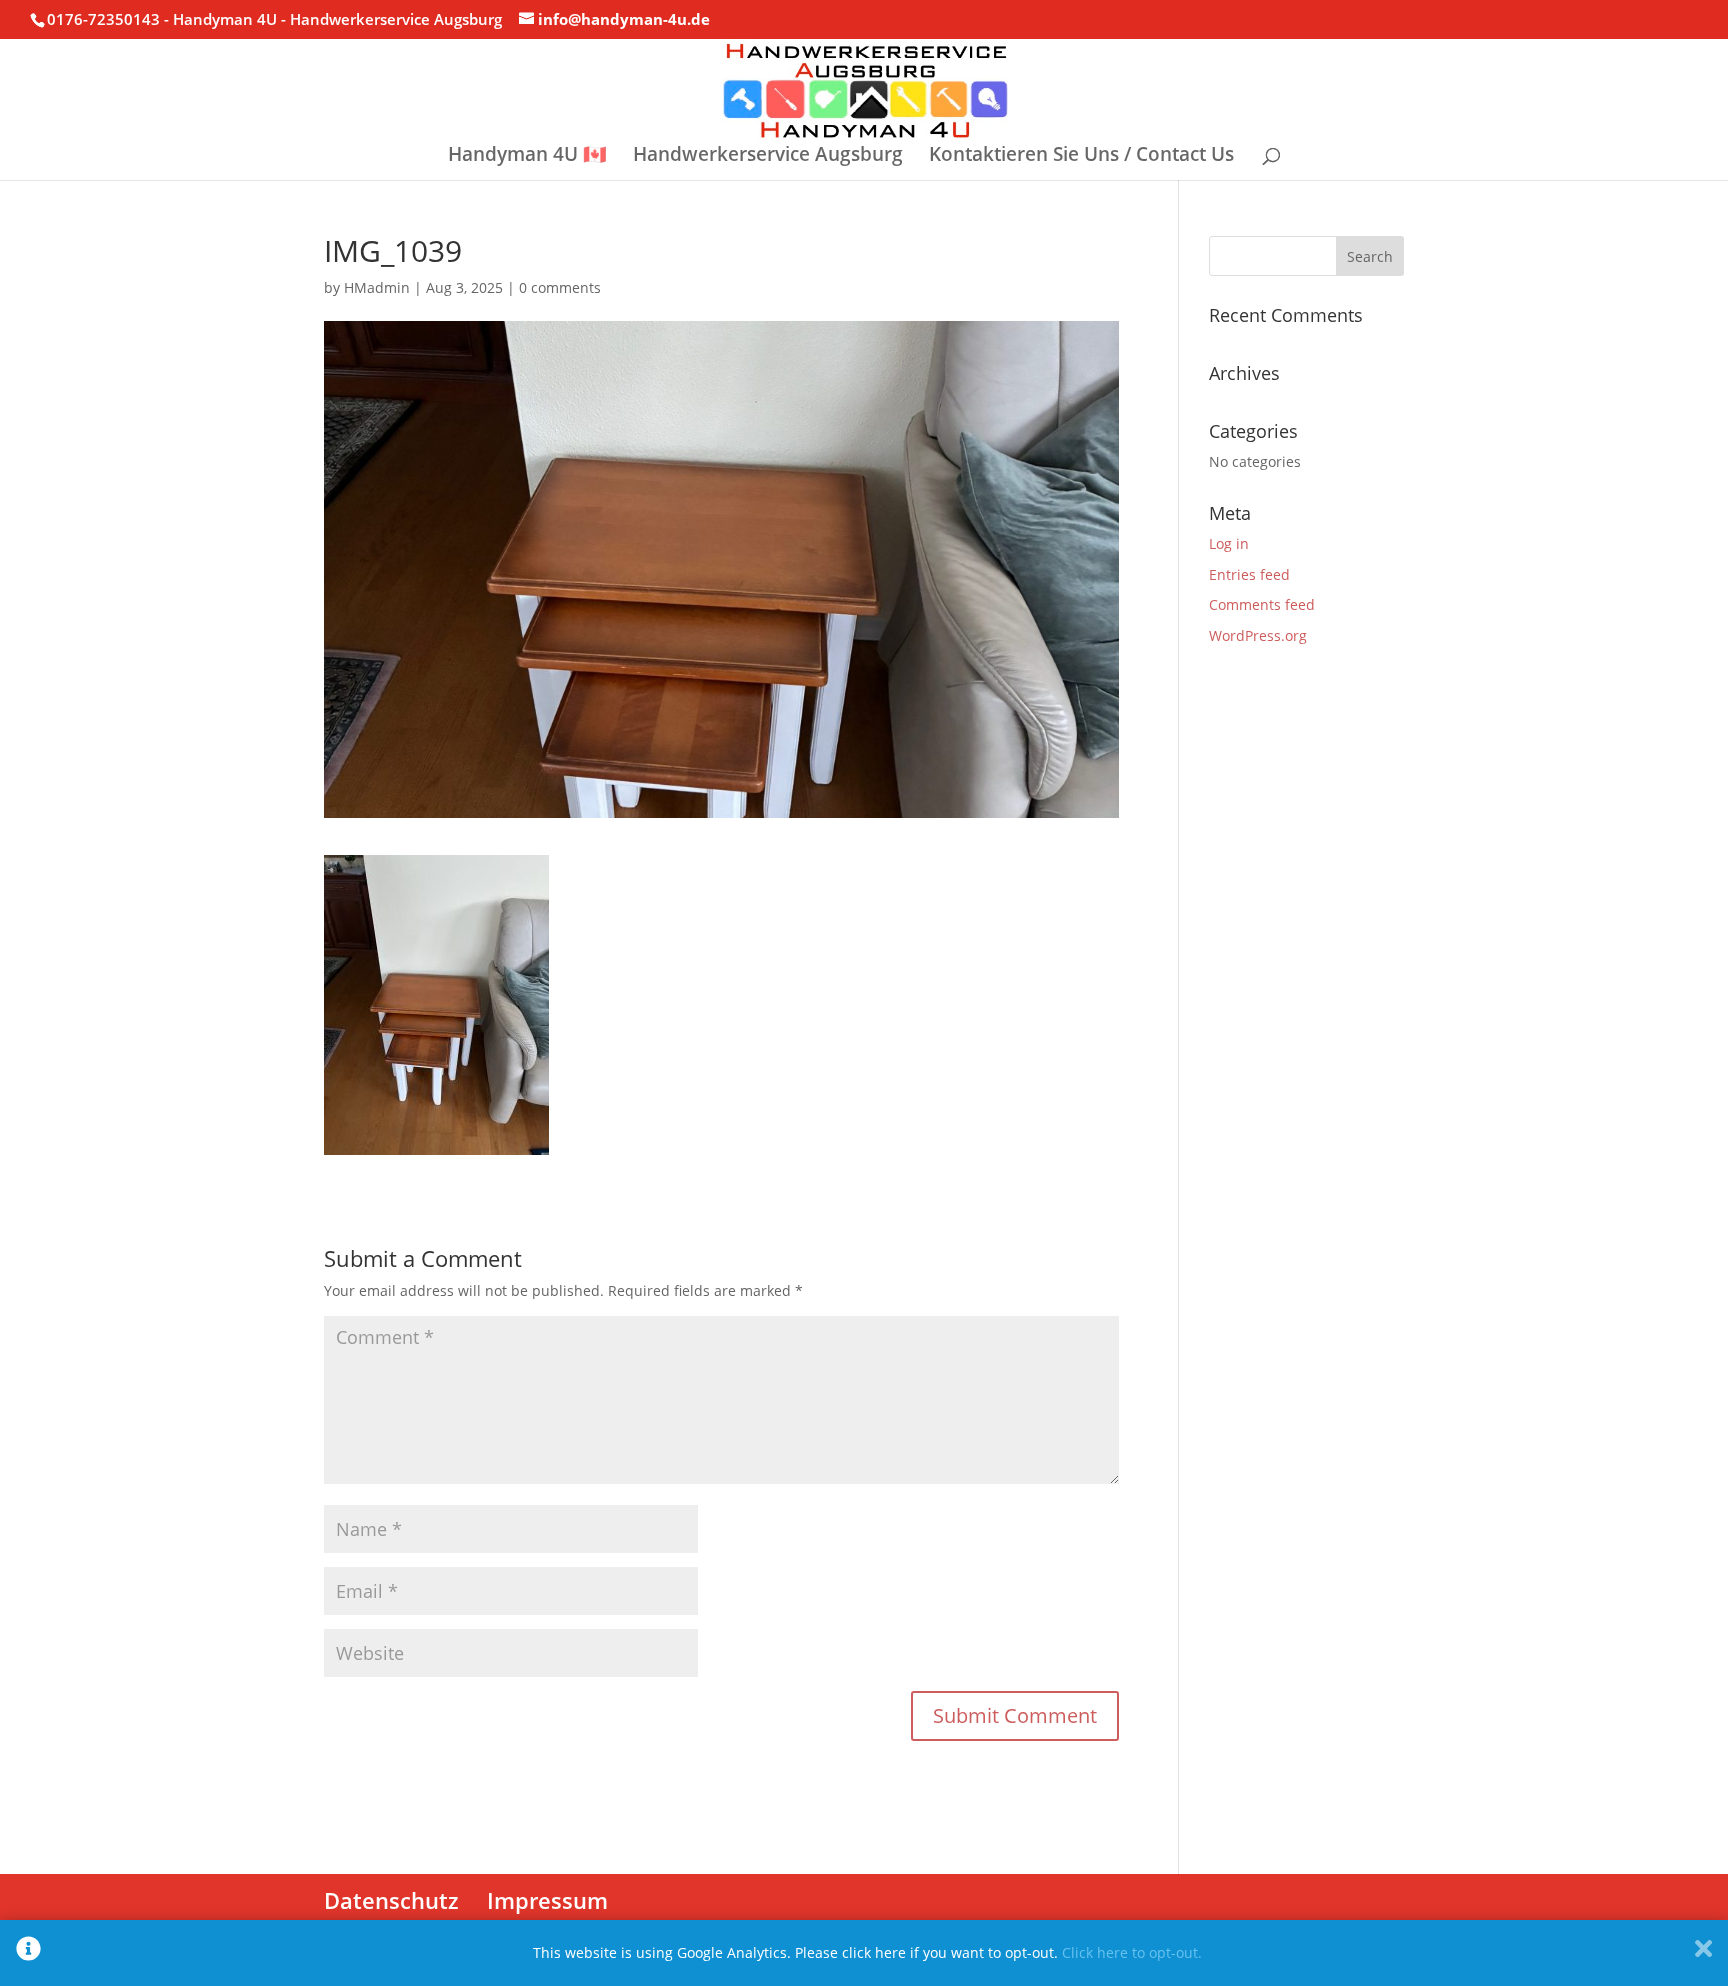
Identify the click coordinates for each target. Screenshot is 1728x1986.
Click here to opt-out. (1132, 1952)
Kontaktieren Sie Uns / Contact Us (1081, 157)
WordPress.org (1258, 635)
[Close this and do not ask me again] (1703, 1953)
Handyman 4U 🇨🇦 (527, 157)
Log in (1229, 543)
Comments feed (1262, 604)
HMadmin (377, 287)
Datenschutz (391, 1900)
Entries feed (1249, 574)
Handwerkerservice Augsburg (768, 157)
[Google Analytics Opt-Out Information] (28, 1953)
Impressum (547, 1900)
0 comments (560, 287)
